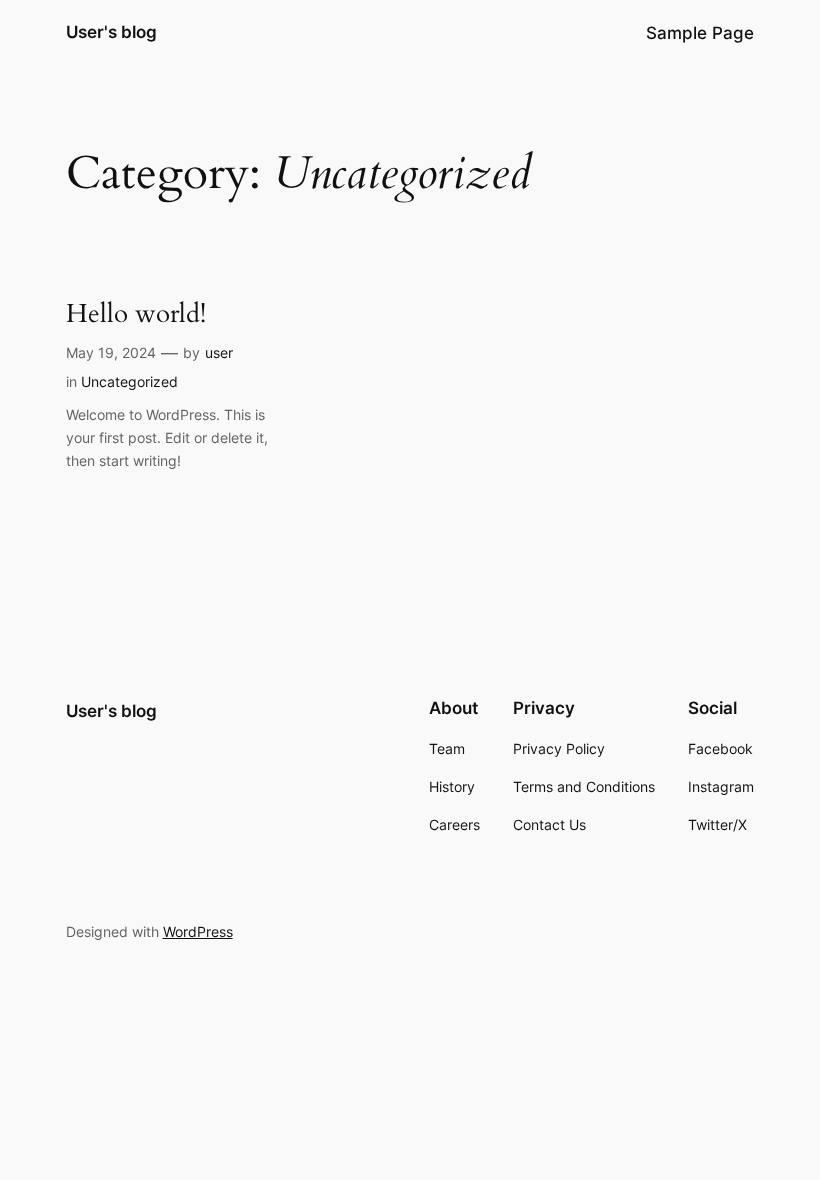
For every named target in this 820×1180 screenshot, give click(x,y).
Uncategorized (129, 381)
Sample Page (700, 33)
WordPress (198, 931)
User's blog (111, 32)
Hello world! (136, 313)
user (219, 352)
